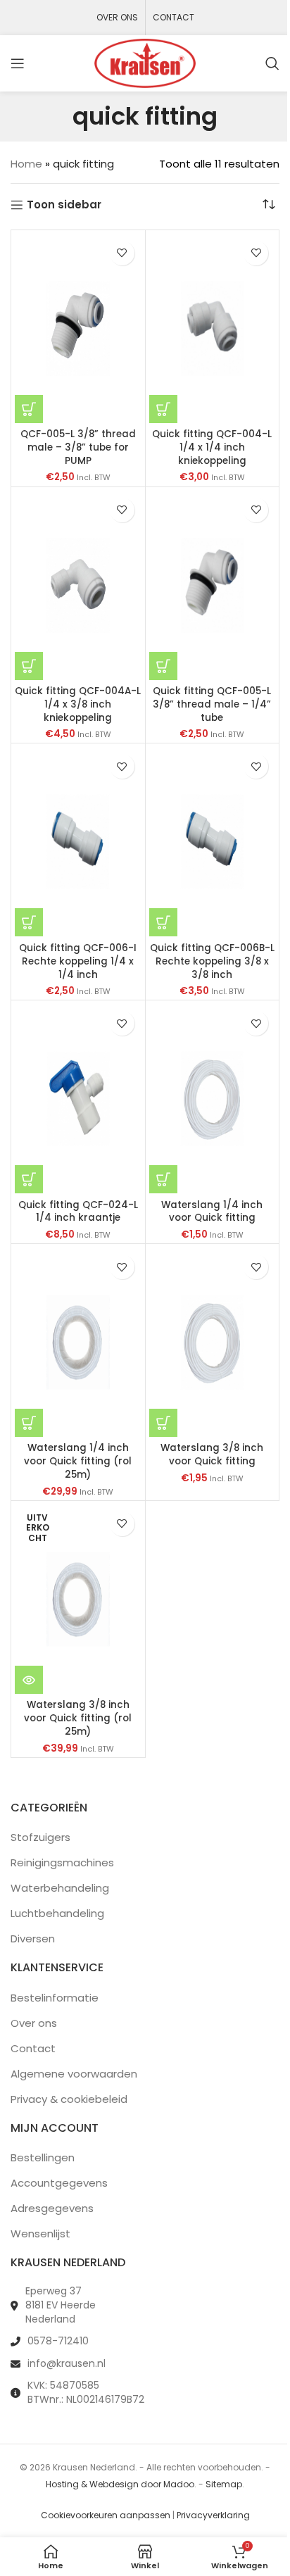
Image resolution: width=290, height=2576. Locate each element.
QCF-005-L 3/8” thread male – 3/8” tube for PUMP (78, 447)
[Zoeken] (272, 63)
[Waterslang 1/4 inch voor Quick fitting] (213, 1099)
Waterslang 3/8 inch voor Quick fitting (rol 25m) (78, 1718)
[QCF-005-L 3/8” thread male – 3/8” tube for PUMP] (78, 328)
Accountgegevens (59, 2183)
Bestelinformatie (55, 1998)
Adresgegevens (52, 2208)
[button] (29, 409)
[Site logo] (145, 62)
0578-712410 (58, 2341)
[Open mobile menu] (18, 63)
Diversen (33, 1939)
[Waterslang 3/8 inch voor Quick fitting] (213, 1342)
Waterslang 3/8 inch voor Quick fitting (212, 1455)
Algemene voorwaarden (74, 2074)
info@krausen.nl (67, 2363)
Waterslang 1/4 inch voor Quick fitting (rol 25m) (78, 1461)
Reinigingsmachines (62, 1862)
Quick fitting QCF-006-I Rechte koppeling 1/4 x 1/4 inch (78, 961)
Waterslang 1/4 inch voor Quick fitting (212, 1212)
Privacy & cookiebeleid (69, 2099)
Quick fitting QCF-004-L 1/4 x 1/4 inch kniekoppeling (212, 447)
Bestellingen (43, 2157)
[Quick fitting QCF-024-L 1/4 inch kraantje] (78, 1099)
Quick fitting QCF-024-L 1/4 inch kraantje (78, 1212)
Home (26, 164)
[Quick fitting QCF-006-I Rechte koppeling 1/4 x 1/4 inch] (78, 842)
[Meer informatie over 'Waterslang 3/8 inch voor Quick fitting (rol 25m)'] (29, 1680)
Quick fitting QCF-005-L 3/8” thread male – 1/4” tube (212, 704)
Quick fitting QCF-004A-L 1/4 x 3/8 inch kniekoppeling (78, 704)
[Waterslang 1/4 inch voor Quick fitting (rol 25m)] (78, 1342)
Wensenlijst (40, 2233)
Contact (33, 2048)
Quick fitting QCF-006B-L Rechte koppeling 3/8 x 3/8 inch (212, 961)
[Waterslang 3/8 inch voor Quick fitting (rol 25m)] (78, 1599)
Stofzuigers (40, 1837)
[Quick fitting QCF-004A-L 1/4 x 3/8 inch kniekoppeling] (78, 585)
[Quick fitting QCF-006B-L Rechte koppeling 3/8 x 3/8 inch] (213, 842)
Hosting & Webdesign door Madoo (120, 2484)
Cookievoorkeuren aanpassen (106, 2515)
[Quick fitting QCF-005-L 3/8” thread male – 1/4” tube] (213, 585)
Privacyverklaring (213, 2515)
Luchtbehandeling (57, 1913)
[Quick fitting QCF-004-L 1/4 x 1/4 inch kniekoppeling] (213, 328)
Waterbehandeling (60, 1888)
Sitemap (224, 2484)
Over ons (34, 2023)
